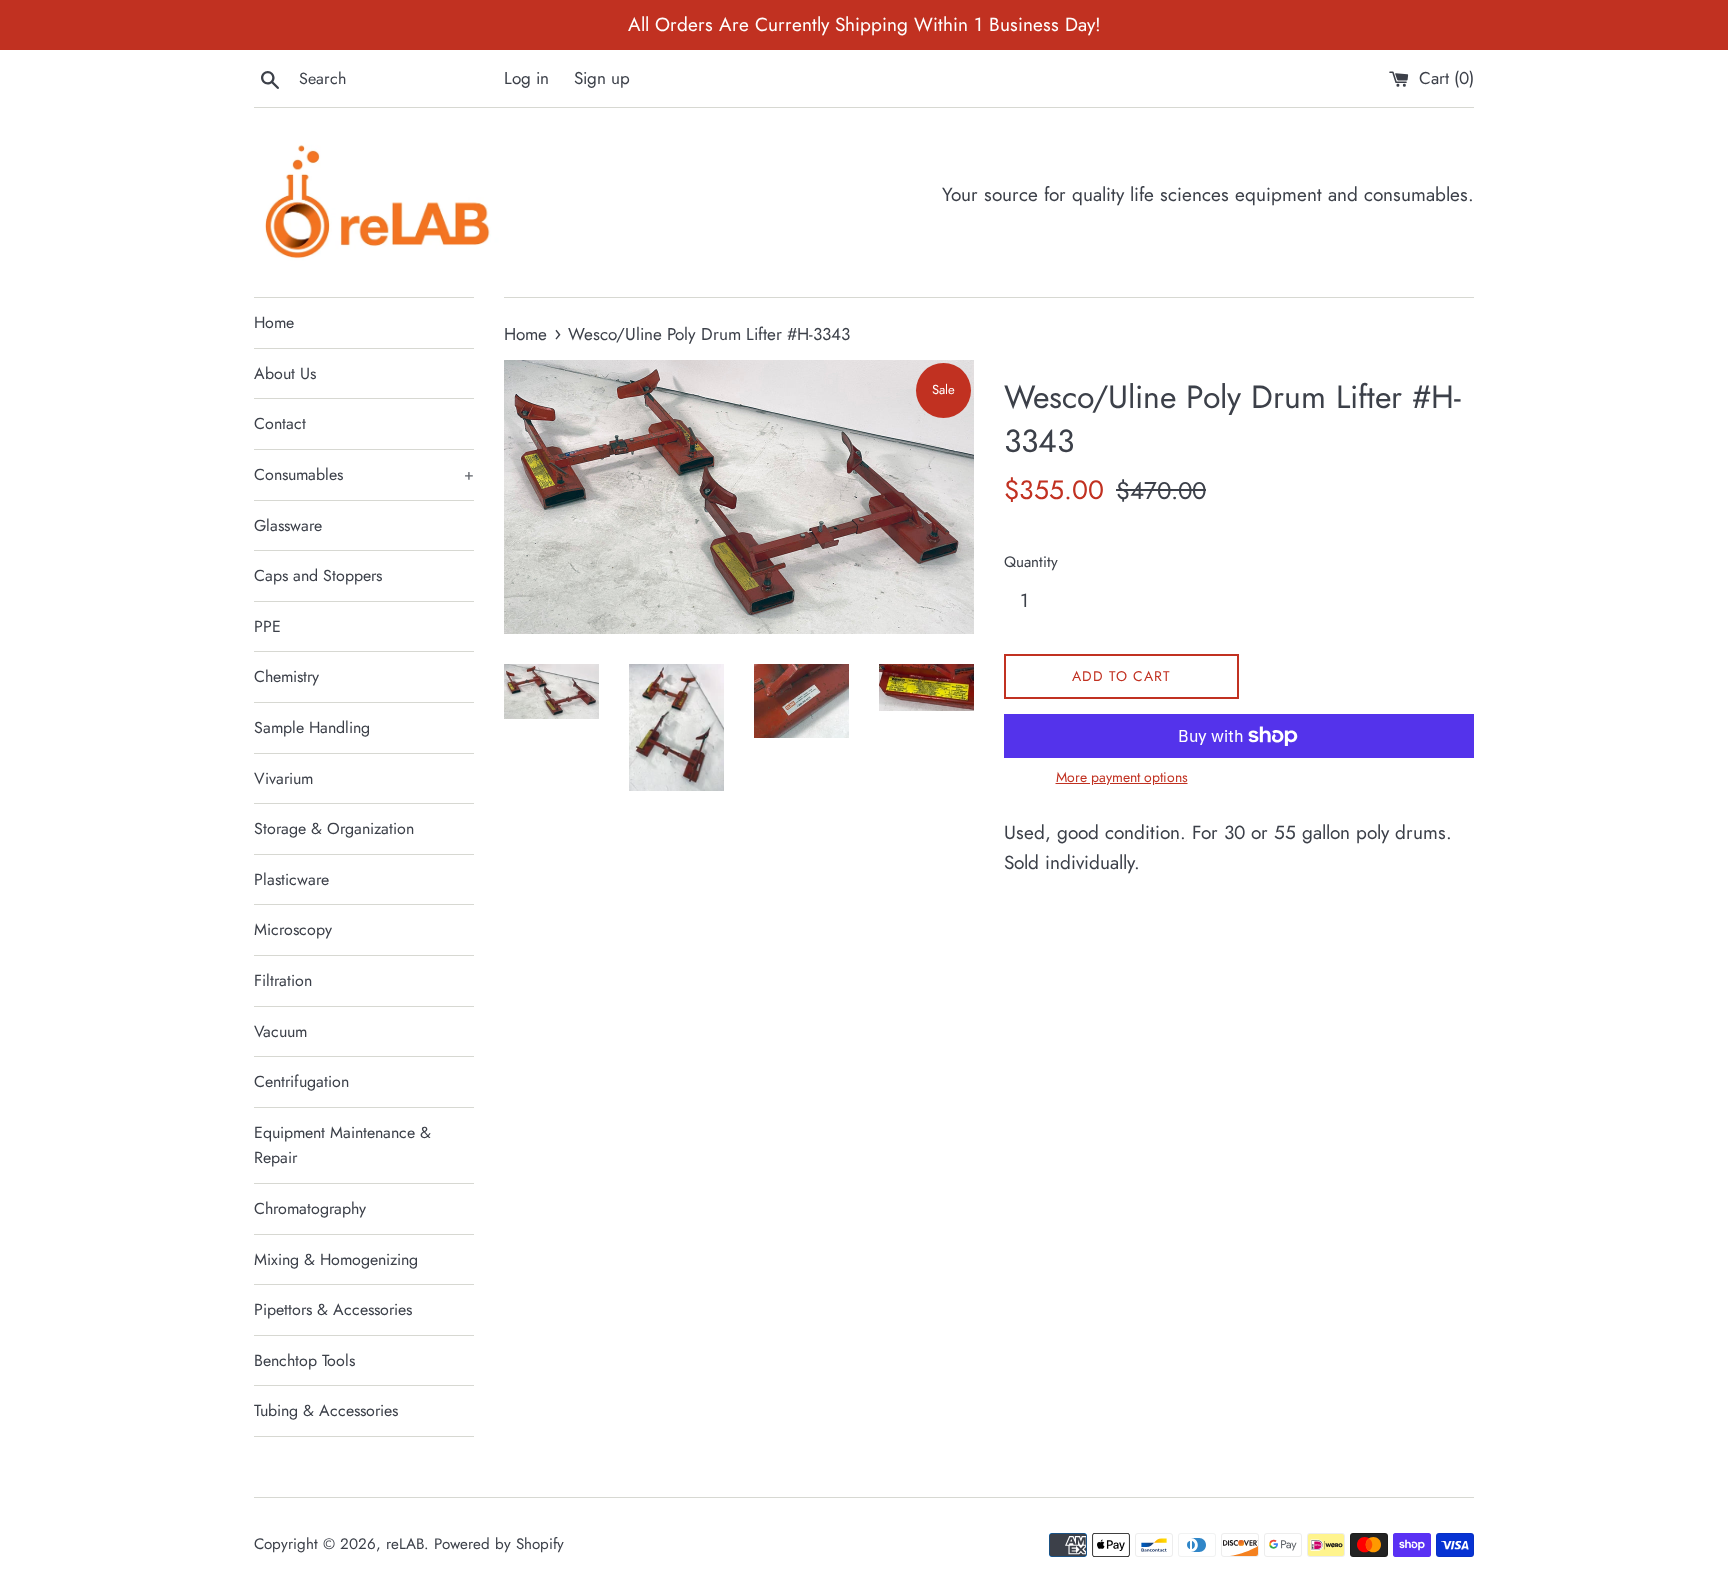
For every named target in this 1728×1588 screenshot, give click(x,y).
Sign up (602, 78)
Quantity (1031, 562)
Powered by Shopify (499, 1544)
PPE (267, 626)
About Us (285, 373)
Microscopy (293, 929)
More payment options (1122, 777)
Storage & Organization (334, 828)
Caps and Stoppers (318, 575)
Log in (526, 78)
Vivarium (283, 778)
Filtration (283, 980)
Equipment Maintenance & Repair (342, 1145)
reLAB (405, 1544)
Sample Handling (312, 727)
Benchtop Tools (304, 1360)
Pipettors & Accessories (333, 1309)
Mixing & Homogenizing (336, 1259)
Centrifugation (301, 1081)
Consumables (364, 474)
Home (274, 322)
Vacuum (280, 1031)
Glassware (288, 525)
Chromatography (310, 1208)
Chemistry (286, 676)
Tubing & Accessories (326, 1410)
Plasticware (291, 879)
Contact (280, 423)
